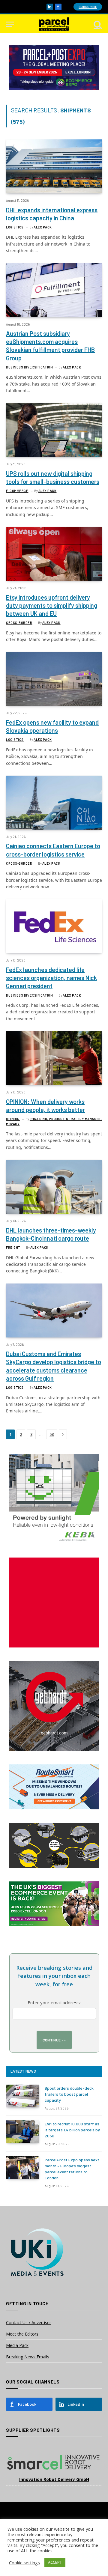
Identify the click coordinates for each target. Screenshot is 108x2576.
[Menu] (10, 24)
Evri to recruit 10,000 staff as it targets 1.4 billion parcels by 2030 (72, 2130)
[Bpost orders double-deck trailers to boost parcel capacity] (23, 2096)
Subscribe (88, 7)
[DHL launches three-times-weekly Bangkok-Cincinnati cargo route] (54, 1187)
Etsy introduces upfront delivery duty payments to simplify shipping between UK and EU (52, 605)
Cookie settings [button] (24, 2563)
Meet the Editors (22, 2334)
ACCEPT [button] (55, 2562)
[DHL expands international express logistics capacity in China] (54, 166)
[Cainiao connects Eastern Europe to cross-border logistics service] (54, 803)
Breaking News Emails (28, 2357)
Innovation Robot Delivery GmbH (54, 2479)
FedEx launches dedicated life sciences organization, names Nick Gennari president (51, 978)
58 (52, 1434)
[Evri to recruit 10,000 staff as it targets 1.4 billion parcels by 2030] (23, 2132)
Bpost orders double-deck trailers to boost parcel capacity (69, 2094)
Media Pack (17, 2345)
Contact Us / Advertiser (28, 2323)
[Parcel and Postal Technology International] (54, 24)
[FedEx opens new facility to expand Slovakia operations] (54, 679)
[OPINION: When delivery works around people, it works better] (54, 1058)
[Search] (97, 24)
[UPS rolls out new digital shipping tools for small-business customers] (54, 430)
